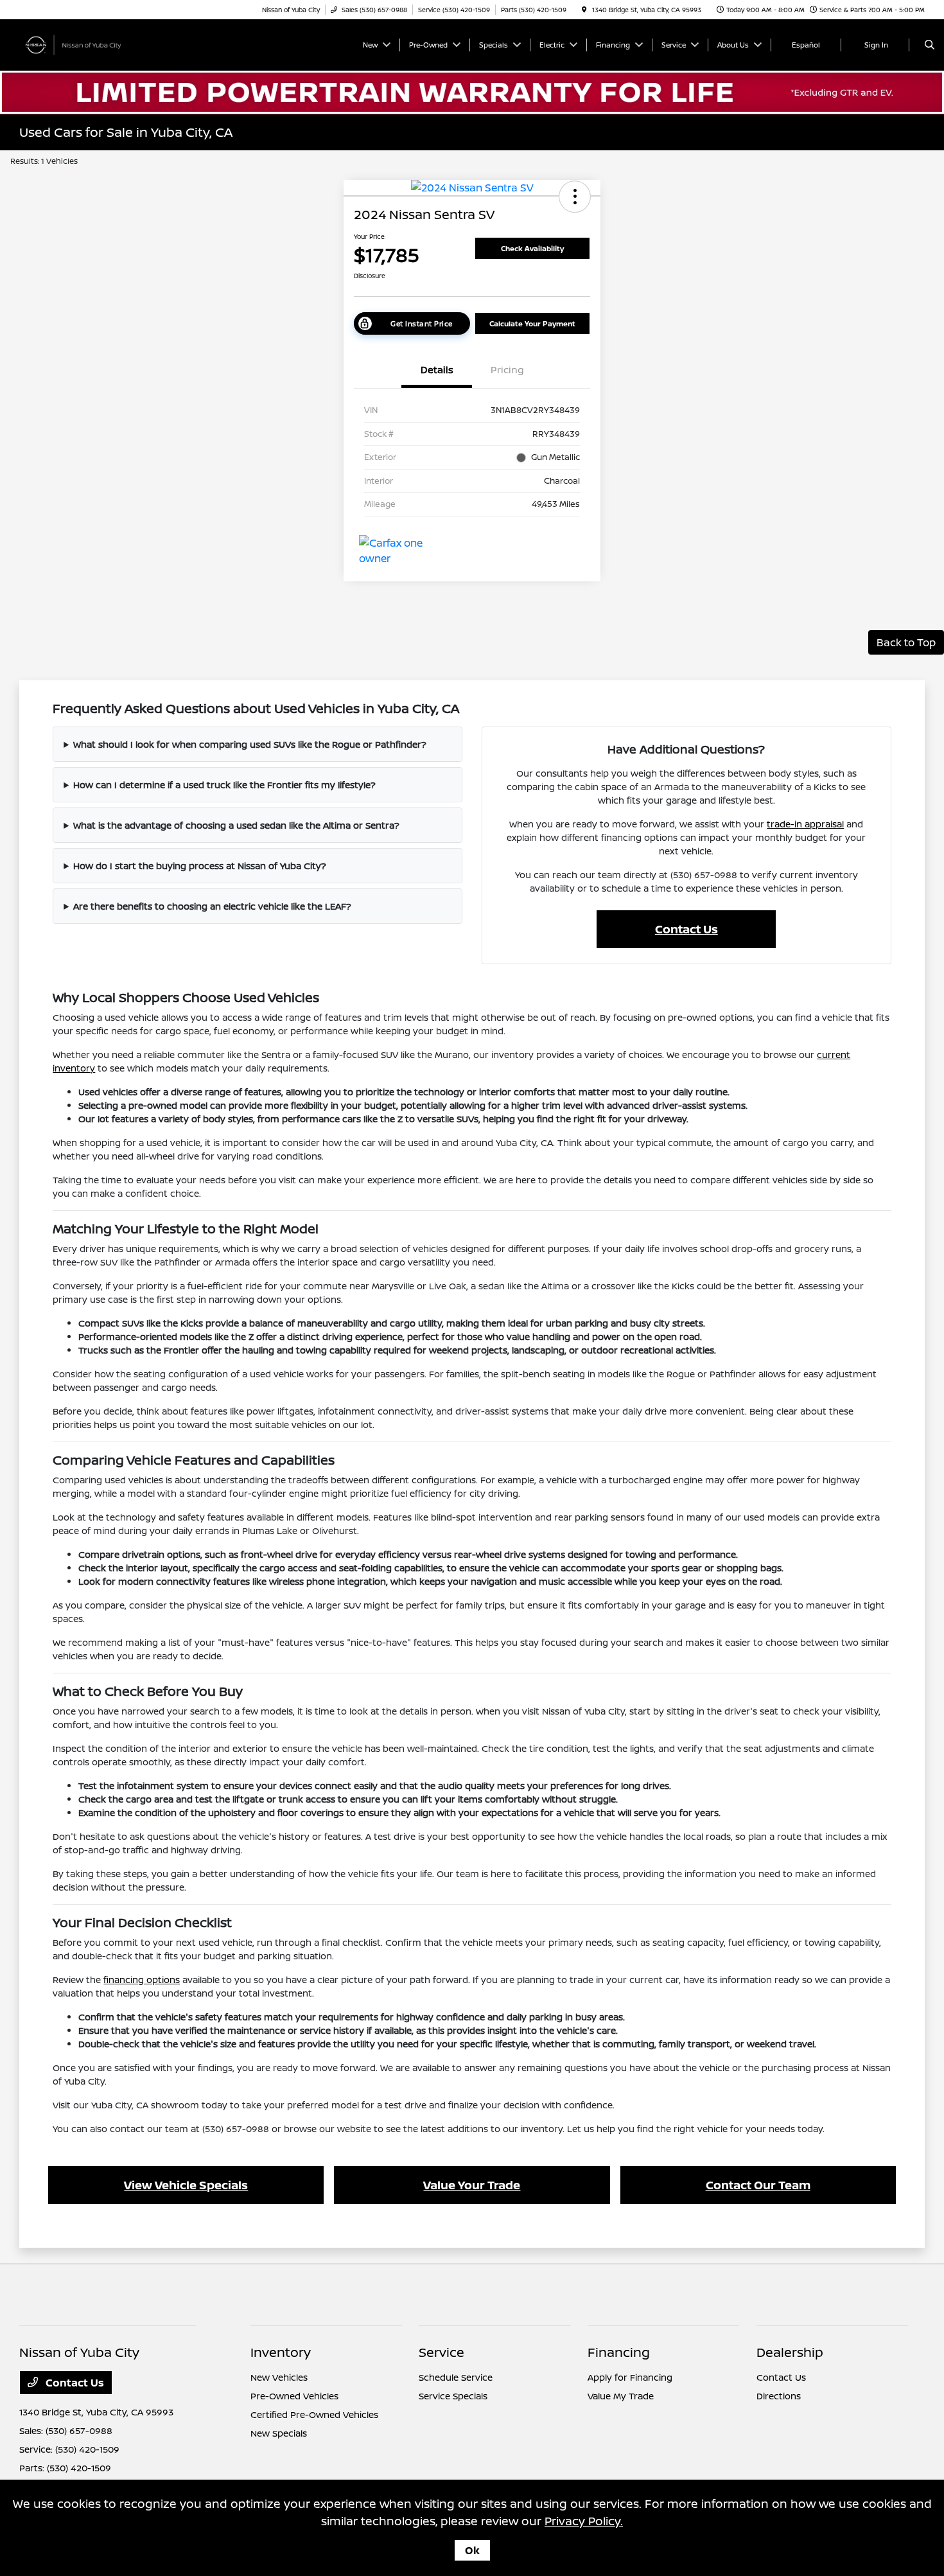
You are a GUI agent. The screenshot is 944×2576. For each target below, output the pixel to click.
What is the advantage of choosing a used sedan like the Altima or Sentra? (236, 825)
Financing (619, 2352)
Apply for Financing (630, 2377)
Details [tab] (437, 370)
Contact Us (686, 929)
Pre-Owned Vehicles (294, 2396)
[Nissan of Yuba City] (77, 44)
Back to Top (906, 642)
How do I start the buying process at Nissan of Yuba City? (200, 866)
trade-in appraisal (805, 824)
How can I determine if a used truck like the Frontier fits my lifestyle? (224, 785)
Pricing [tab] (507, 370)
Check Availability (532, 248)
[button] (575, 197)
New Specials (279, 2433)
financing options (142, 1980)
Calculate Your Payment (532, 323)
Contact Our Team (758, 2185)
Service (441, 2352)
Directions (779, 2396)
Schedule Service (456, 2377)
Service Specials (453, 2396)
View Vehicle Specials (186, 2185)
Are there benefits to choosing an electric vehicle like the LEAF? (212, 906)
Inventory (281, 2352)
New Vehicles (279, 2377)
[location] (584, 10)
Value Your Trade (472, 2185)
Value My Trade (621, 2396)
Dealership (790, 2352)
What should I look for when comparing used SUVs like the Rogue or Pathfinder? (250, 744)
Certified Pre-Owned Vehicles (314, 2414)
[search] (930, 45)
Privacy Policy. (584, 2521)
